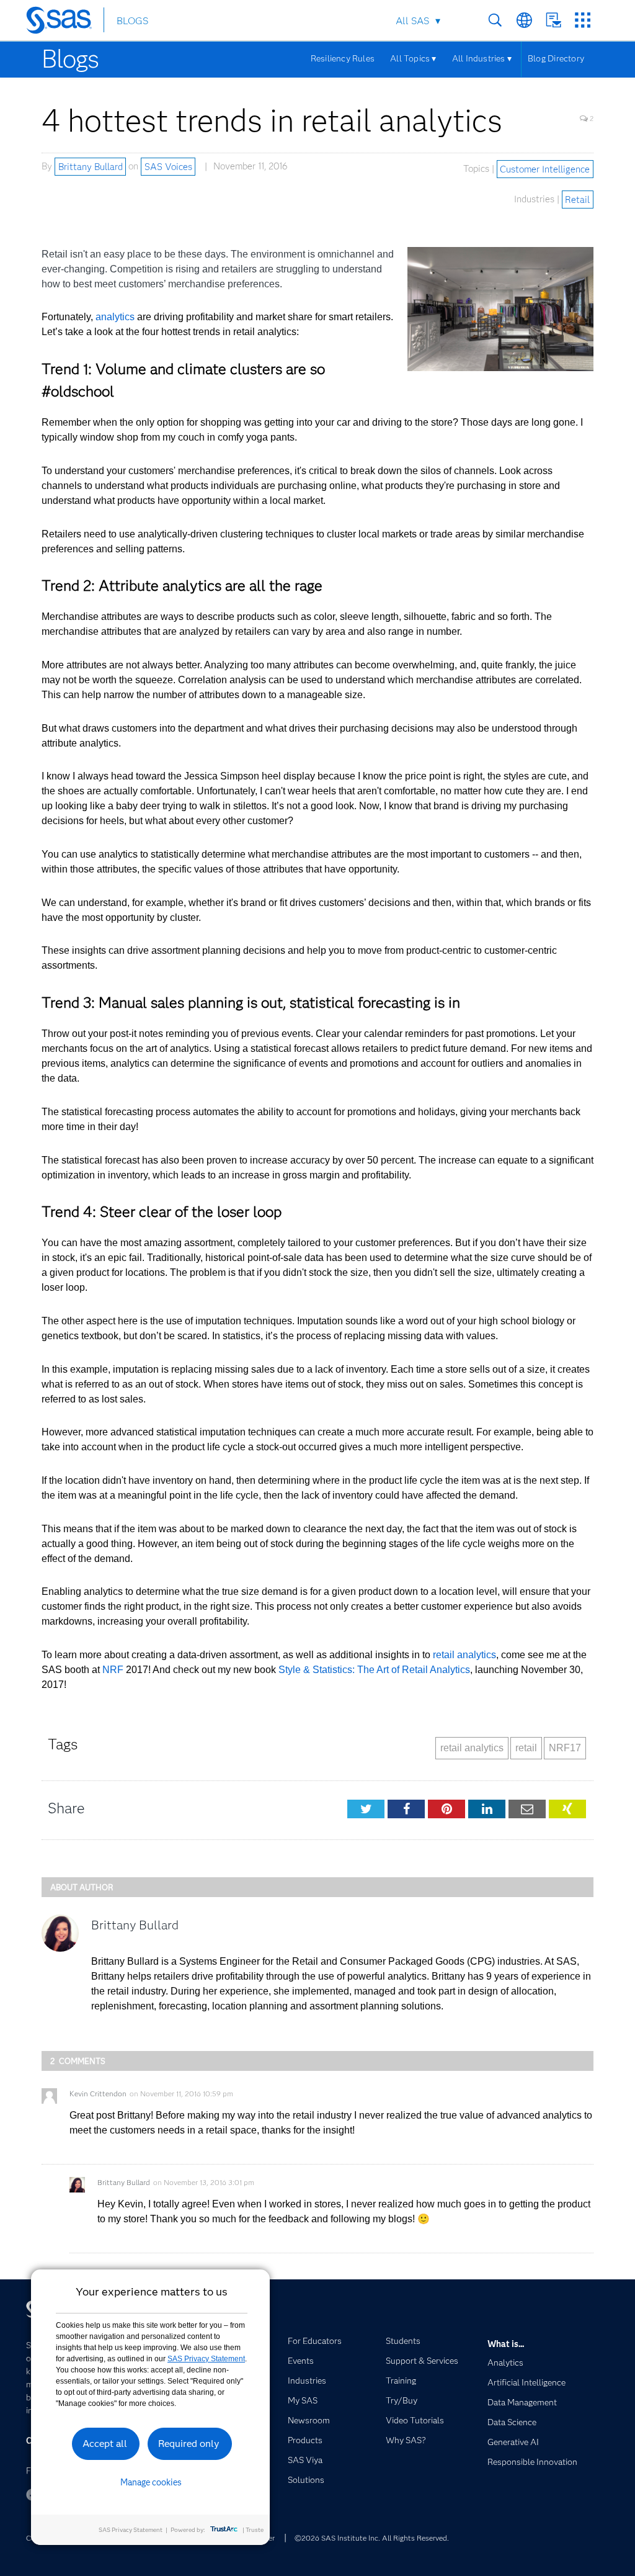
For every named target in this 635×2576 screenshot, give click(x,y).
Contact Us (553, 20)
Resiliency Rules (343, 58)
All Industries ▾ (482, 58)
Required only (189, 2444)
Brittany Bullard (91, 166)
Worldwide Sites (524, 20)
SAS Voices (168, 166)
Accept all (105, 2444)
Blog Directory (556, 58)
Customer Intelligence (545, 169)
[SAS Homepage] (65, 22)
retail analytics (464, 1655)
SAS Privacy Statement (206, 2359)
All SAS (412, 21)
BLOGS (132, 21)
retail (526, 1748)
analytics (115, 317)
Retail (577, 199)
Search (495, 20)
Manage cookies (151, 2482)
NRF (114, 1670)
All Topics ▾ (413, 58)
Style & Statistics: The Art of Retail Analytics (374, 1670)
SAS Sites (583, 20)
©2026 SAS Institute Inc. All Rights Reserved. (372, 2538)
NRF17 (565, 1748)
